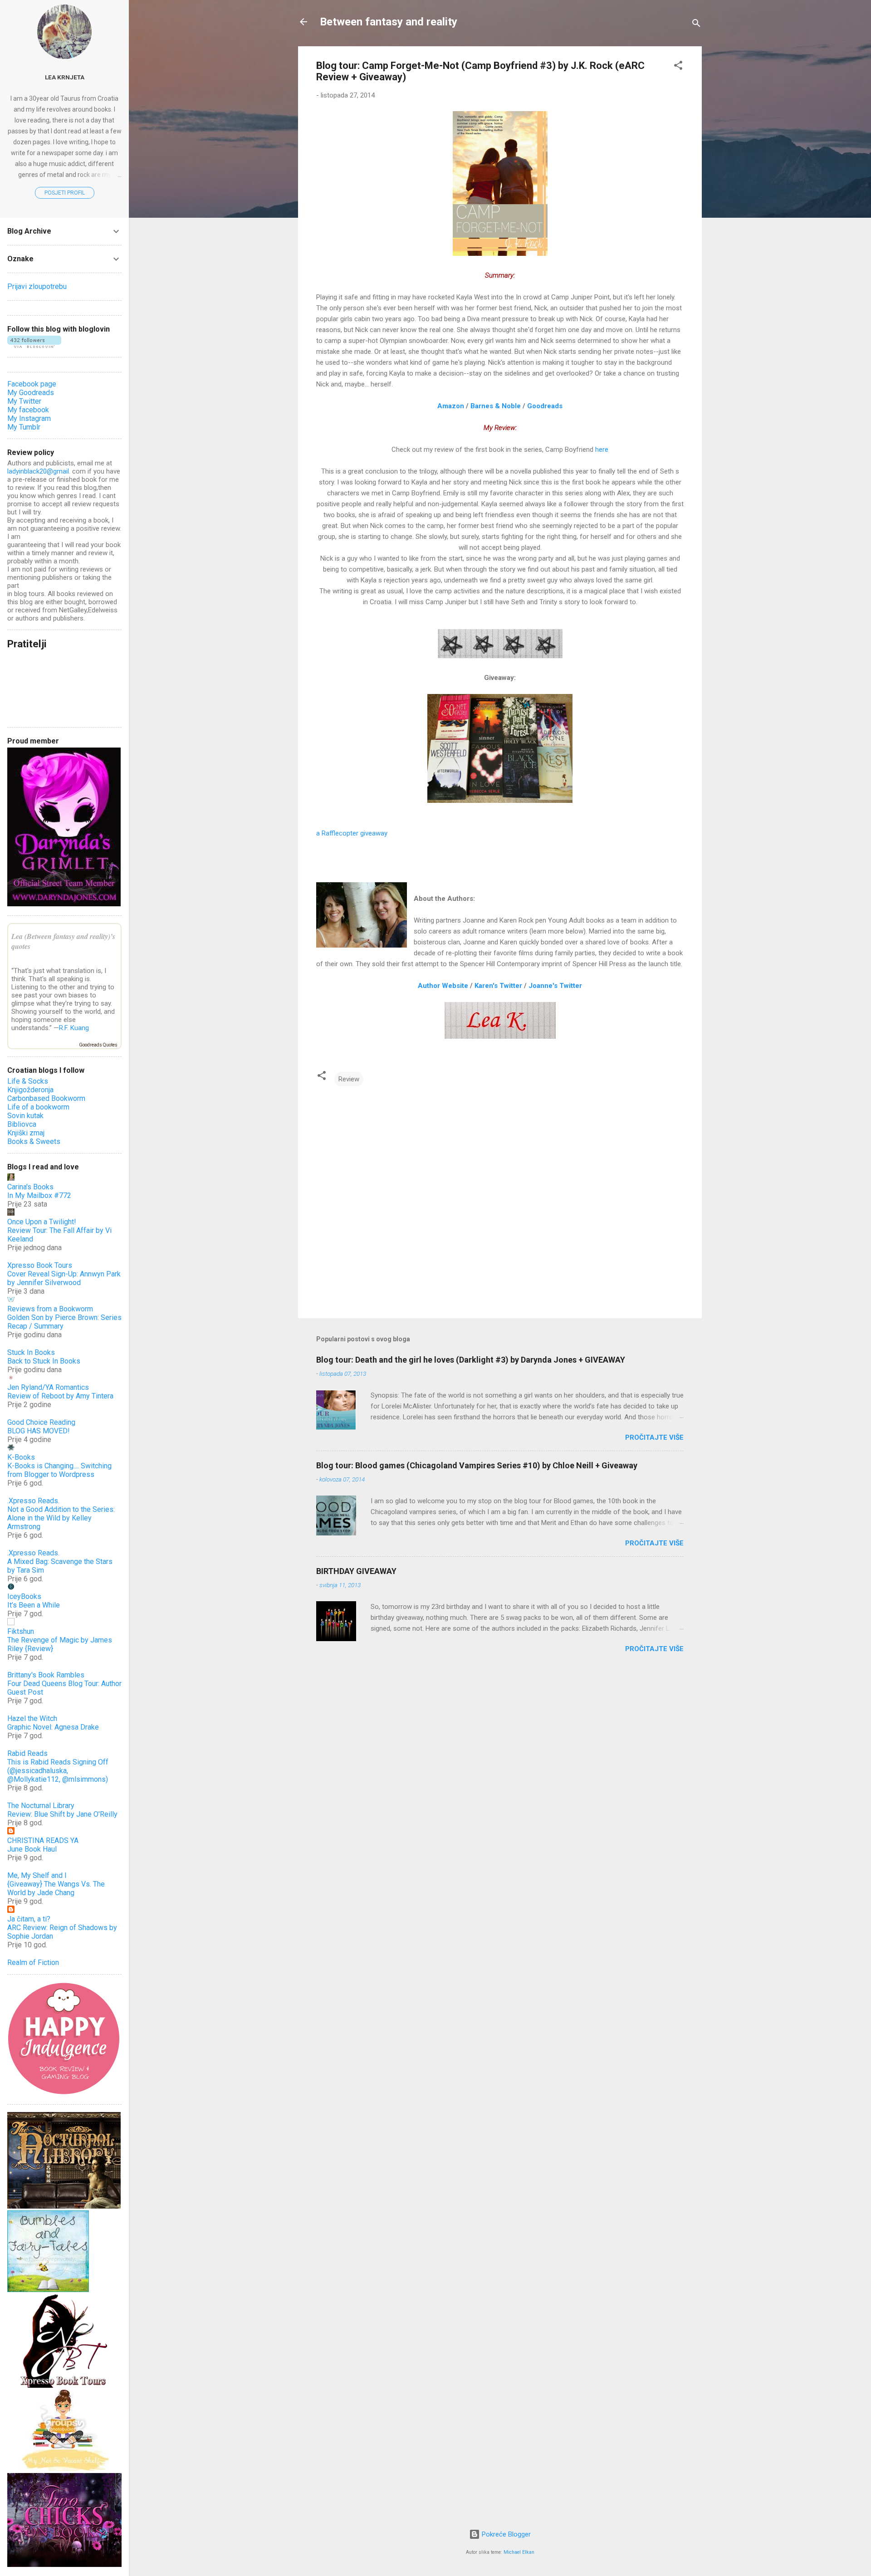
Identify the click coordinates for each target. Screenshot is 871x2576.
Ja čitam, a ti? (29, 1919)
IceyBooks (24, 1596)
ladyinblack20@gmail (38, 471)
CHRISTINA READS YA (43, 1840)
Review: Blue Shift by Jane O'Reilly (62, 1814)
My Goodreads (31, 393)
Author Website (443, 986)
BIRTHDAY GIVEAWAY (356, 1571)
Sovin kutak (25, 1116)
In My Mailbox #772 (39, 1195)
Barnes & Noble (496, 406)
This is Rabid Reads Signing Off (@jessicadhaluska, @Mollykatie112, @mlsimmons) (58, 1771)
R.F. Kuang (74, 1028)
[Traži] (696, 25)
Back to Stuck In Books (44, 1361)
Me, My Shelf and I (37, 1875)
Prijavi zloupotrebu (37, 286)
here (602, 450)
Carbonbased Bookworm (46, 1098)
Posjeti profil (65, 193)
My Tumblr (24, 427)
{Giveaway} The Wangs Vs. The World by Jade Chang (56, 1888)
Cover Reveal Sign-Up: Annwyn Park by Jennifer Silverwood (64, 1278)
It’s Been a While (34, 1605)
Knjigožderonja (30, 1090)
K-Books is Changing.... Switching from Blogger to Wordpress (59, 1470)
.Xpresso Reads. (33, 1501)
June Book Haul (32, 1849)
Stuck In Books (31, 1352)
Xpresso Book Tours (40, 1265)
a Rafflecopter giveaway (352, 833)
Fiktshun (21, 1631)
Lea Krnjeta (65, 77)
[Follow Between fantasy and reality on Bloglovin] (34, 346)
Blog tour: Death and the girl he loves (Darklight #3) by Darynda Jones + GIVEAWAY (471, 1360)
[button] (678, 67)
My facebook (28, 410)
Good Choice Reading (41, 1422)
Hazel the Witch (32, 1718)
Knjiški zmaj (26, 1133)
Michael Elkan (519, 2552)
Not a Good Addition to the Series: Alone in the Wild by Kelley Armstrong (61, 1518)
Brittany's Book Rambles (46, 1675)
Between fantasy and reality (389, 22)
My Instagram (29, 418)
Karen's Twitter (498, 986)
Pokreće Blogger (505, 2534)
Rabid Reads (27, 1753)
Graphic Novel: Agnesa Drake (53, 1727)
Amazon (451, 406)
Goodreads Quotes (98, 1045)
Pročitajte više (654, 1437)
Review (349, 1079)
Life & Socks (28, 1081)
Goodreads (545, 406)
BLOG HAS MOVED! (39, 1431)
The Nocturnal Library (41, 1806)
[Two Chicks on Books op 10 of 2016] (64, 2565)
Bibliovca (22, 1124)
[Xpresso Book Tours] (64, 2385)
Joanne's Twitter (555, 986)
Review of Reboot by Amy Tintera (60, 1396)
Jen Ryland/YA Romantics (48, 1387)
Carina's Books (30, 1187)
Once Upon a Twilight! (42, 1222)
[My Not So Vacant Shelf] (64, 2469)
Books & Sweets (34, 1141)
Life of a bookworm (38, 1107)
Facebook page (32, 384)
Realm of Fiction (33, 1963)
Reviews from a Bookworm (50, 1309)
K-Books (21, 1457)
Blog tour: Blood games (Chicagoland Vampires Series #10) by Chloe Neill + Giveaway (477, 1465)
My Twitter (24, 401)
